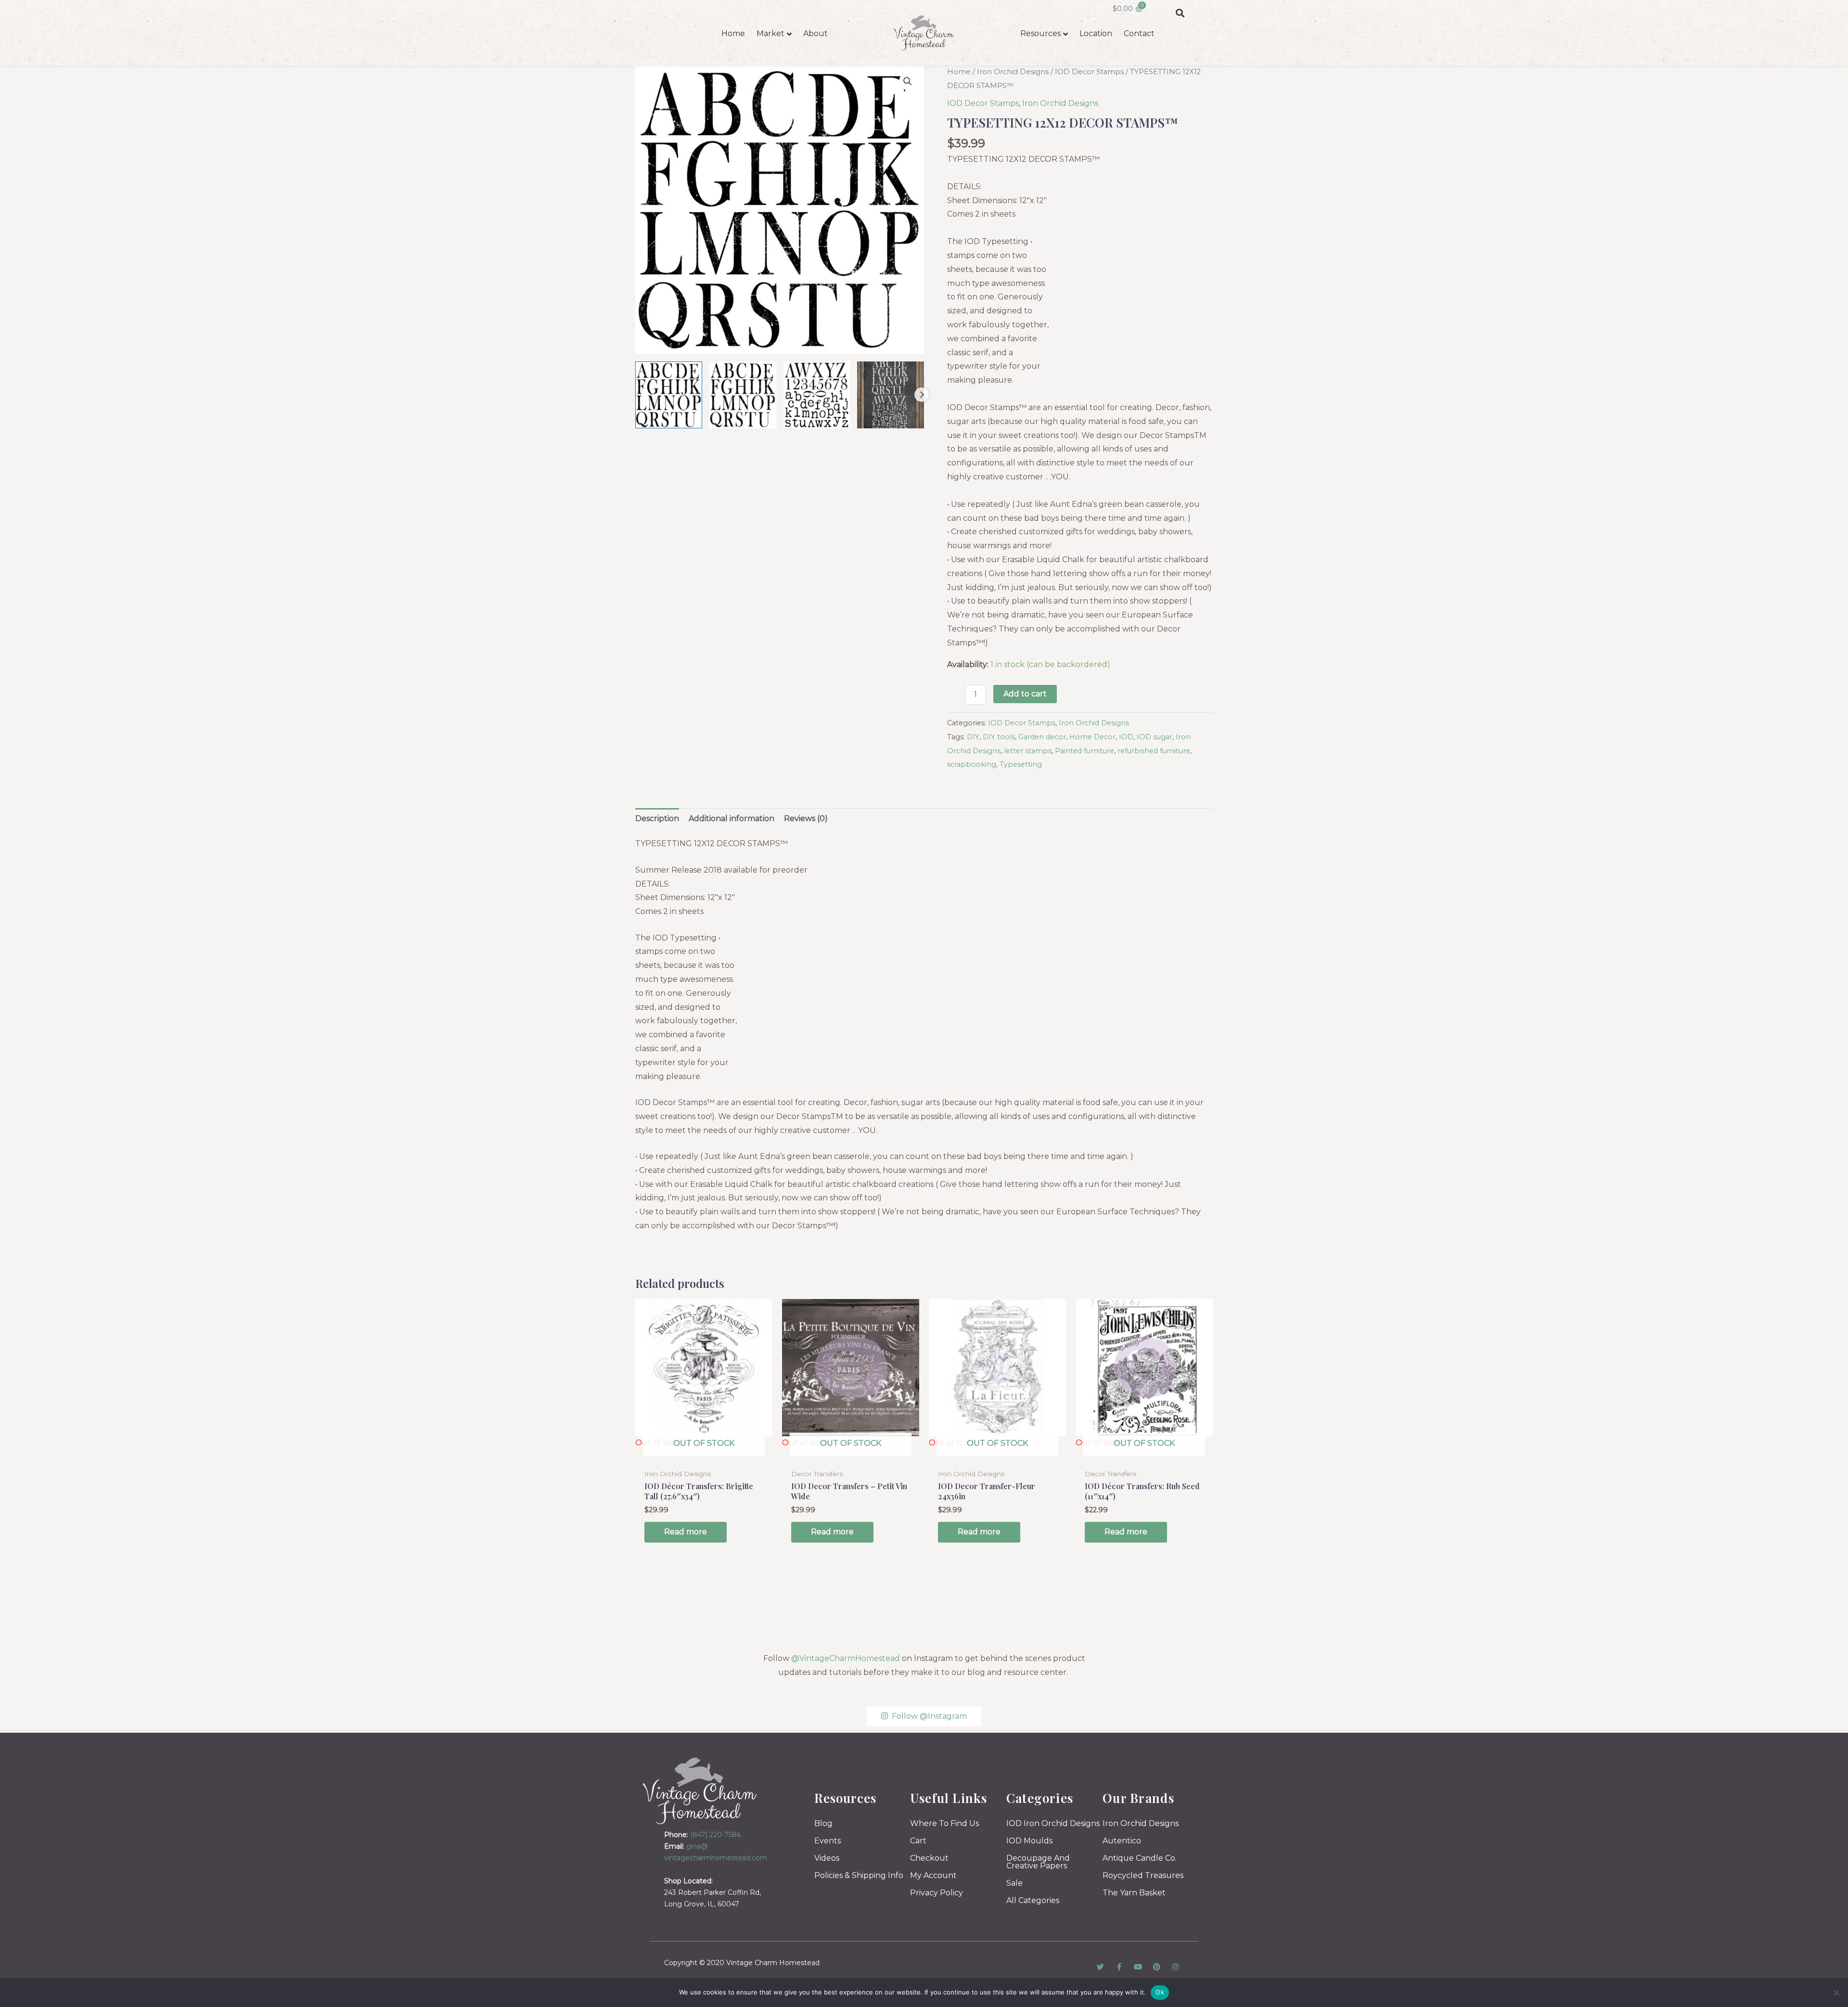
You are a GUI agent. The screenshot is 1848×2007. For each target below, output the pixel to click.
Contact (1139, 33)
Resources (1040, 33)
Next (922, 395)
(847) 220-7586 (715, 1835)
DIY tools (999, 737)
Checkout (929, 1858)
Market (770, 33)
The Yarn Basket (1134, 1893)
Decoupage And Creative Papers (1038, 1862)
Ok (1160, 1992)
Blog (823, 1823)
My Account (933, 1875)
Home (733, 33)
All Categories (1033, 1900)
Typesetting (1021, 764)
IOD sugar (1155, 737)
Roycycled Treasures (1143, 1875)
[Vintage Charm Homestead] (700, 1791)
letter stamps (1028, 751)
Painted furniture (1084, 751)
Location (1096, 33)
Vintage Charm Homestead (773, 1963)
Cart (918, 1841)
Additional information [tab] (731, 818)
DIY (973, 737)
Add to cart (1025, 694)
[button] (1180, 13)
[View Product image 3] (817, 395)
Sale (1014, 1883)
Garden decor (1042, 737)
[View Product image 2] (743, 395)
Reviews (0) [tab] (806, 818)
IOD (1126, 737)
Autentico (1122, 1841)
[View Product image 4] (891, 395)
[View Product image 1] (669, 395)
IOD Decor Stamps (1089, 72)
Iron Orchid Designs (1013, 72)
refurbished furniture (1154, 751)
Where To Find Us (944, 1823)
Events (828, 1841)
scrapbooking (972, 764)
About (815, 33)
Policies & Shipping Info (859, 1875)
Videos (827, 1858)
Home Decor (1092, 737)
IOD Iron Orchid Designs (1053, 1823)
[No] (1836, 1993)
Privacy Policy (937, 1893)
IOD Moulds (1029, 1841)
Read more (686, 1532)
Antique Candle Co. (1140, 1858)
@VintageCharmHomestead (846, 1658)
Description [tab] (657, 818)
